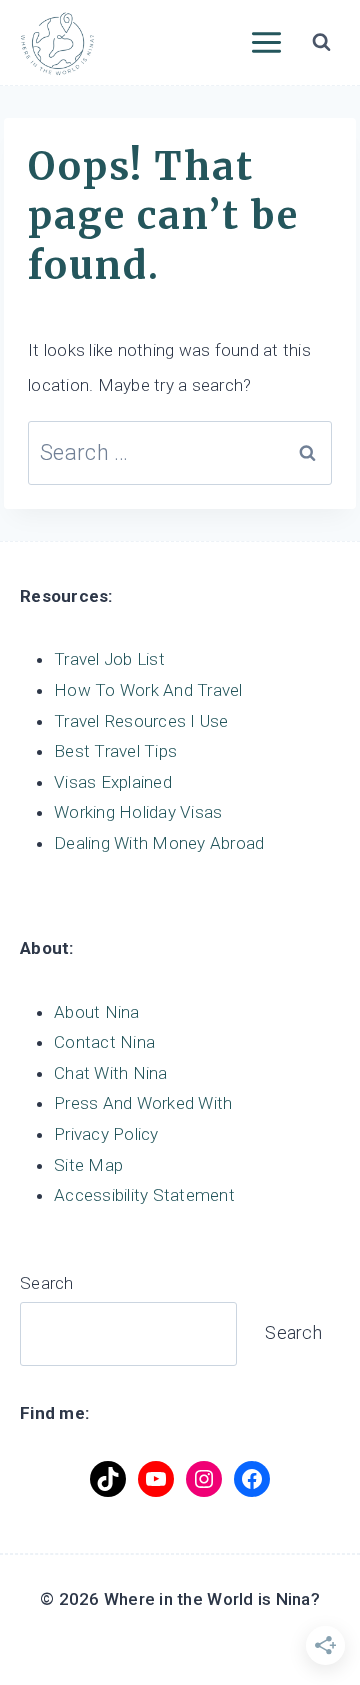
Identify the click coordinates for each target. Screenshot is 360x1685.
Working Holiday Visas (138, 812)
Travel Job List (109, 659)
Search (47, 1283)
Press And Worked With (143, 1103)
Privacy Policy (106, 1134)
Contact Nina (104, 1042)
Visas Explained (113, 782)
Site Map (88, 1165)
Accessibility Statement (144, 1195)
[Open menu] (266, 42)
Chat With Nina (111, 1073)
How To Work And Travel (148, 690)
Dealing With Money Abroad (159, 843)
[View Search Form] (321, 43)
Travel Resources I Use (141, 721)
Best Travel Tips (115, 751)
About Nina (97, 1012)
